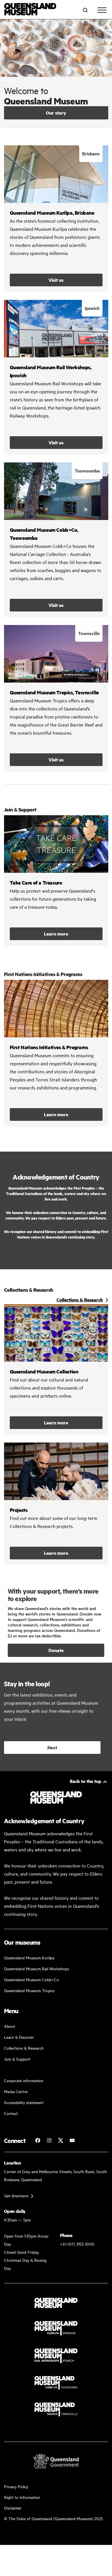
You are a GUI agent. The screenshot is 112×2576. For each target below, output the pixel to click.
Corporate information (24, 2080)
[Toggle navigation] (102, 10)
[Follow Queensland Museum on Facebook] (38, 2140)
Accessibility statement (24, 2102)
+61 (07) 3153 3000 (77, 2244)
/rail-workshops (56, 377)
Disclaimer (13, 2508)
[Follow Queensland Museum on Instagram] (49, 2140)
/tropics (56, 698)
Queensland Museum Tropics (29, 1990)
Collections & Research (24, 2048)
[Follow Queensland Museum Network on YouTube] (72, 2140)
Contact (11, 2113)
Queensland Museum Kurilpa (29, 1957)
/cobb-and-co (56, 540)
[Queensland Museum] (30, 10)
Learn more (56, 881)
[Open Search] (85, 10)
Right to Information (22, 2497)
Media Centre (16, 2091)
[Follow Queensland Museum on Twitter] (61, 2140)
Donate (56, 1650)
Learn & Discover (19, 2037)
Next (52, 1747)
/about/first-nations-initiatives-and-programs (56, 1053)
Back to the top (86, 1781)
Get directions (16, 2195)
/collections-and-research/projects (56, 1504)
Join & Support (17, 2059)
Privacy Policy (16, 2486)
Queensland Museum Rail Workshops (36, 1968)
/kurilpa (56, 219)
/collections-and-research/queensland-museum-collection (56, 1369)
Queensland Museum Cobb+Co (31, 1979)
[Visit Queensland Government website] (56, 2461)
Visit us (56, 280)
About (10, 2026)
